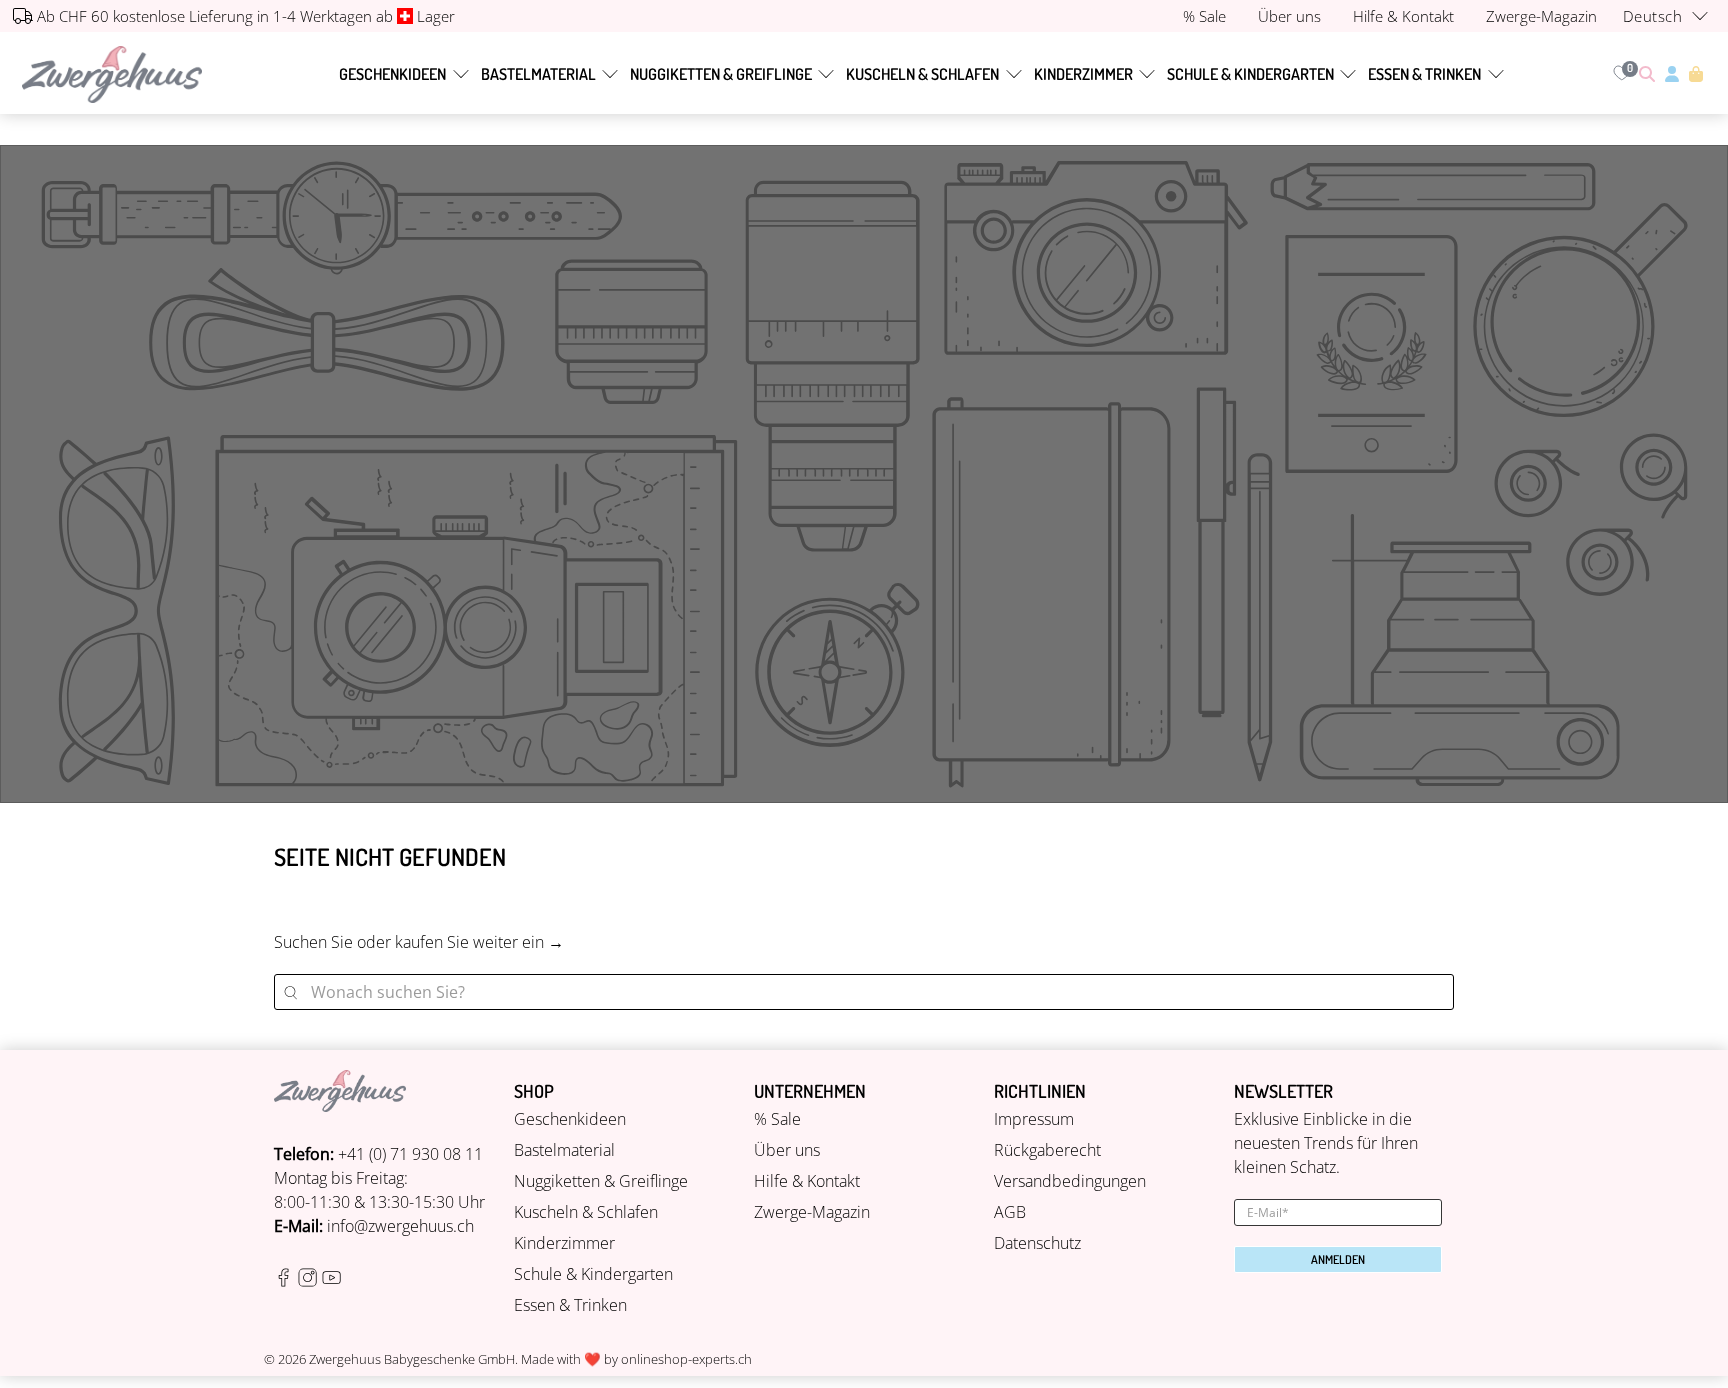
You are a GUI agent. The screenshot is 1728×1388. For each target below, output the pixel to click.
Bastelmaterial (538, 74)
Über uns (787, 1150)
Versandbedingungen (1070, 1181)
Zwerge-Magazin (812, 1212)
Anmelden (1338, 1259)
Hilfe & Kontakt (807, 1181)
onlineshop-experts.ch (686, 1359)
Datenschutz (1037, 1243)
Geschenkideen (392, 74)
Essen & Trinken (1424, 74)
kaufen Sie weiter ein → (479, 942)
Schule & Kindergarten (1250, 74)
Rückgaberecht (1047, 1150)
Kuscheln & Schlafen (922, 74)
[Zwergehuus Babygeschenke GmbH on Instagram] (307, 1282)
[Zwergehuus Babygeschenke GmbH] (112, 74)
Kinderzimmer (1083, 74)
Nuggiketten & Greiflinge (721, 74)
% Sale (777, 1119)
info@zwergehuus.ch (400, 1226)
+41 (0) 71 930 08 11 (410, 1154)
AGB (1010, 1212)
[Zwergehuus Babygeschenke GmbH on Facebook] (283, 1282)
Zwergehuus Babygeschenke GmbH (412, 1359)
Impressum (1034, 1119)
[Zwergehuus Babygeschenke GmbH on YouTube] (331, 1282)
